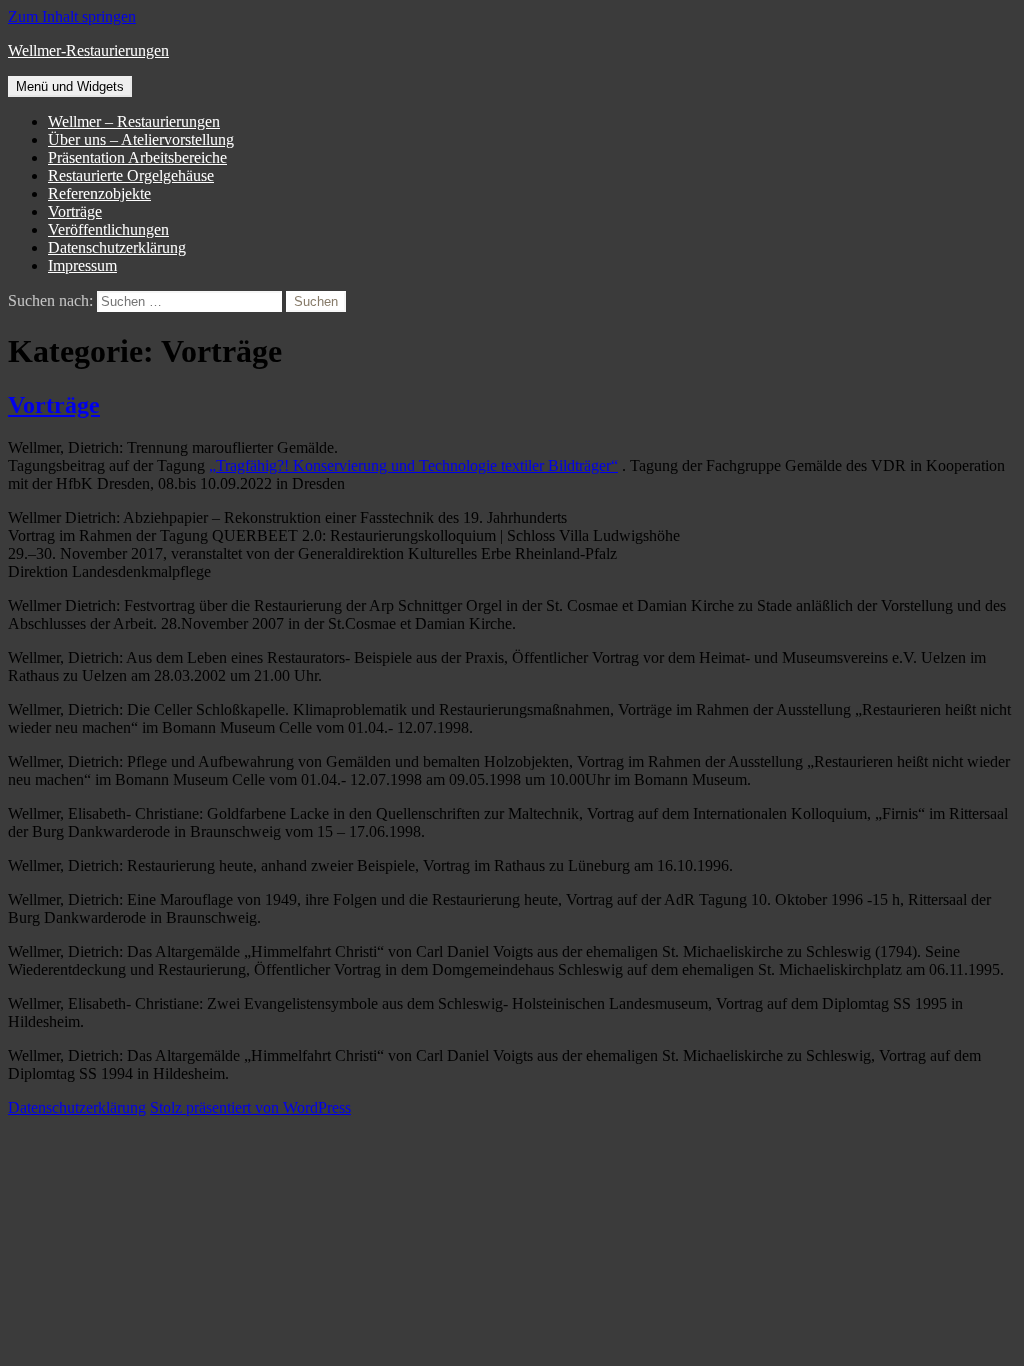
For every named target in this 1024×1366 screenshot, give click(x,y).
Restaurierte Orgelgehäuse (131, 175)
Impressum (82, 265)
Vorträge (75, 211)
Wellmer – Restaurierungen (134, 121)
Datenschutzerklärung (117, 247)
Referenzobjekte (99, 193)
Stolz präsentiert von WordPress (250, 1107)
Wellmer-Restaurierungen (88, 50)
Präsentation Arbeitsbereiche (137, 157)
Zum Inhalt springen (72, 16)
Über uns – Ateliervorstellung (141, 139)
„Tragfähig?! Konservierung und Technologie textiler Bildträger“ (413, 465)
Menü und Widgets (70, 86)
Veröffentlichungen (108, 229)
